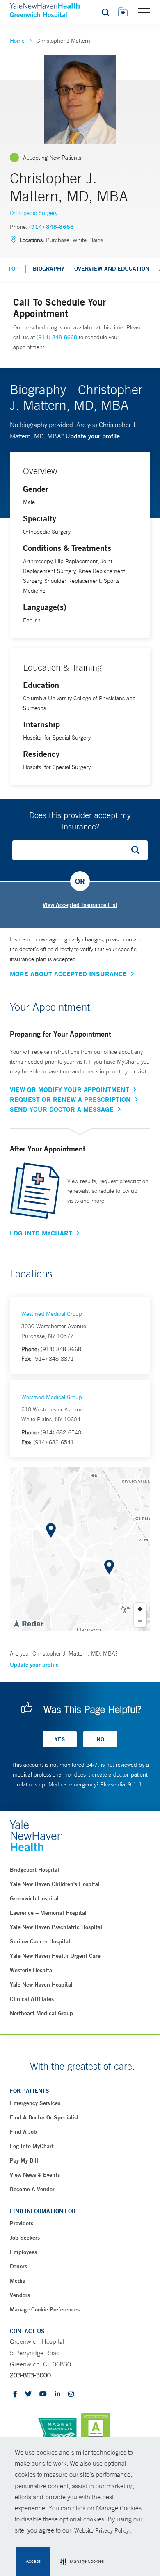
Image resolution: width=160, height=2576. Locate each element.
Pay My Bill (24, 2160)
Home (17, 41)
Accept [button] (33, 2561)
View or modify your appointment (70, 1089)
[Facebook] (15, 2394)
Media (18, 2281)
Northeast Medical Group (41, 2013)
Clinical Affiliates (32, 1999)
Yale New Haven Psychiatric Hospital (56, 1927)
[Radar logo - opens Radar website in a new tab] (28, 1623)
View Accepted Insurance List (80, 905)
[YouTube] (43, 2394)
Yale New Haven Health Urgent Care (55, 1956)
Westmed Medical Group (52, 1314)
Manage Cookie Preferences (45, 2309)
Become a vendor (32, 2189)
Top (14, 269)
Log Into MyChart (41, 1233)
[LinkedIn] (57, 2394)
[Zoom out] (140, 1621)
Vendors (20, 2295)
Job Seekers (25, 2238)
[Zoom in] (140, 1609)
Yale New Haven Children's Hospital (55, 1884)
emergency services (35, 2103)
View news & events (35, 2175)
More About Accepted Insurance (68, 974)
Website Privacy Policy (102, 2530)
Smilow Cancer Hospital (40, 1941)
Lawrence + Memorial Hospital (48, 1913)
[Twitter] (28, 2394)
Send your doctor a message (62, 1109)
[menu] (144, 12)
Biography (49, 269)
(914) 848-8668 (51, 227)
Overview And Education (112, 269)
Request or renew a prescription (70, 1099)
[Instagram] (71, 2394)
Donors (18, 2266)
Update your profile (93, 436)
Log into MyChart (32, 2146)
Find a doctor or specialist (44, 2117)
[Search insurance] (138, 850)
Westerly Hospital (32, 1970)
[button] (82, 2562)
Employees (23, 2252)
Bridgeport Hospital (34, 1870)
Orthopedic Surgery (34, 213)
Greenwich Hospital (34, 1898)
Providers (22, 2223)
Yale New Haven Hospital (41, 1985)
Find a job (23, 2132)
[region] (80, 1549)
